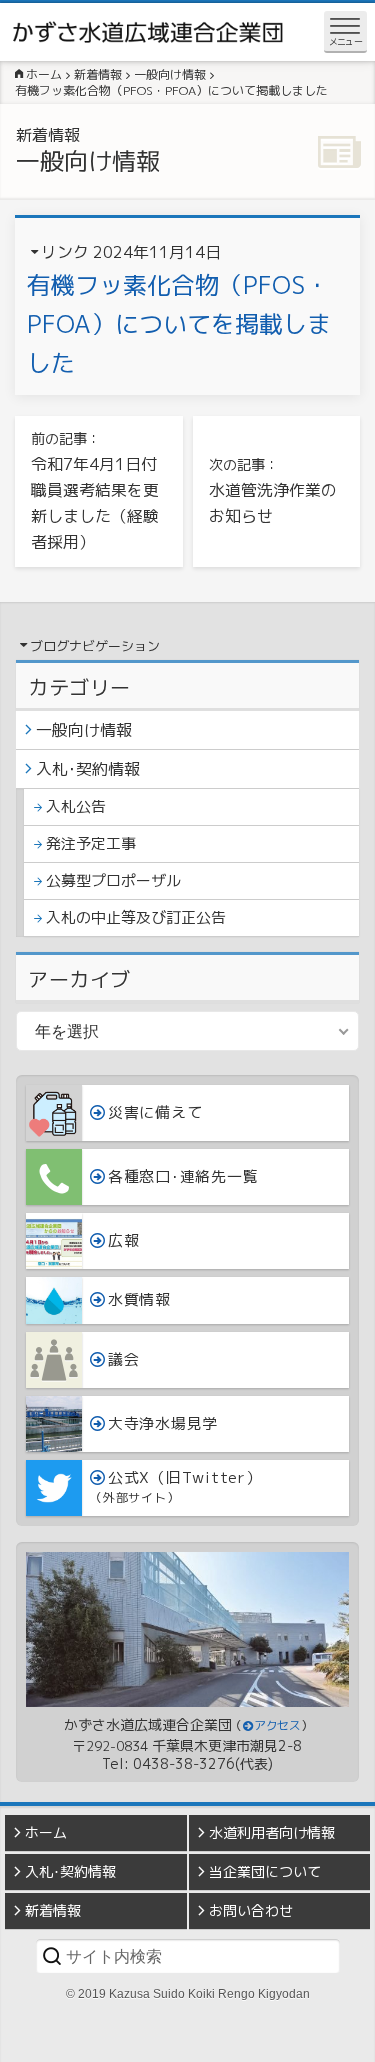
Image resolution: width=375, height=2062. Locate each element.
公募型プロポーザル (113, 880)
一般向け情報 (84, 730)
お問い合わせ (251, 1910)
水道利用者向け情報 (272, 1832)
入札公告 (76, 806)
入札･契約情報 (88, 769)
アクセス (277, 1725)
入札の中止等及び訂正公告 (136, 917)
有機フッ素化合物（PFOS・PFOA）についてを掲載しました (179, 324)
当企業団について (265, 1871)
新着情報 (53, 1910)
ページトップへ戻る (345, 2047)
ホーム (46, 1832)
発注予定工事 (91, 843)
